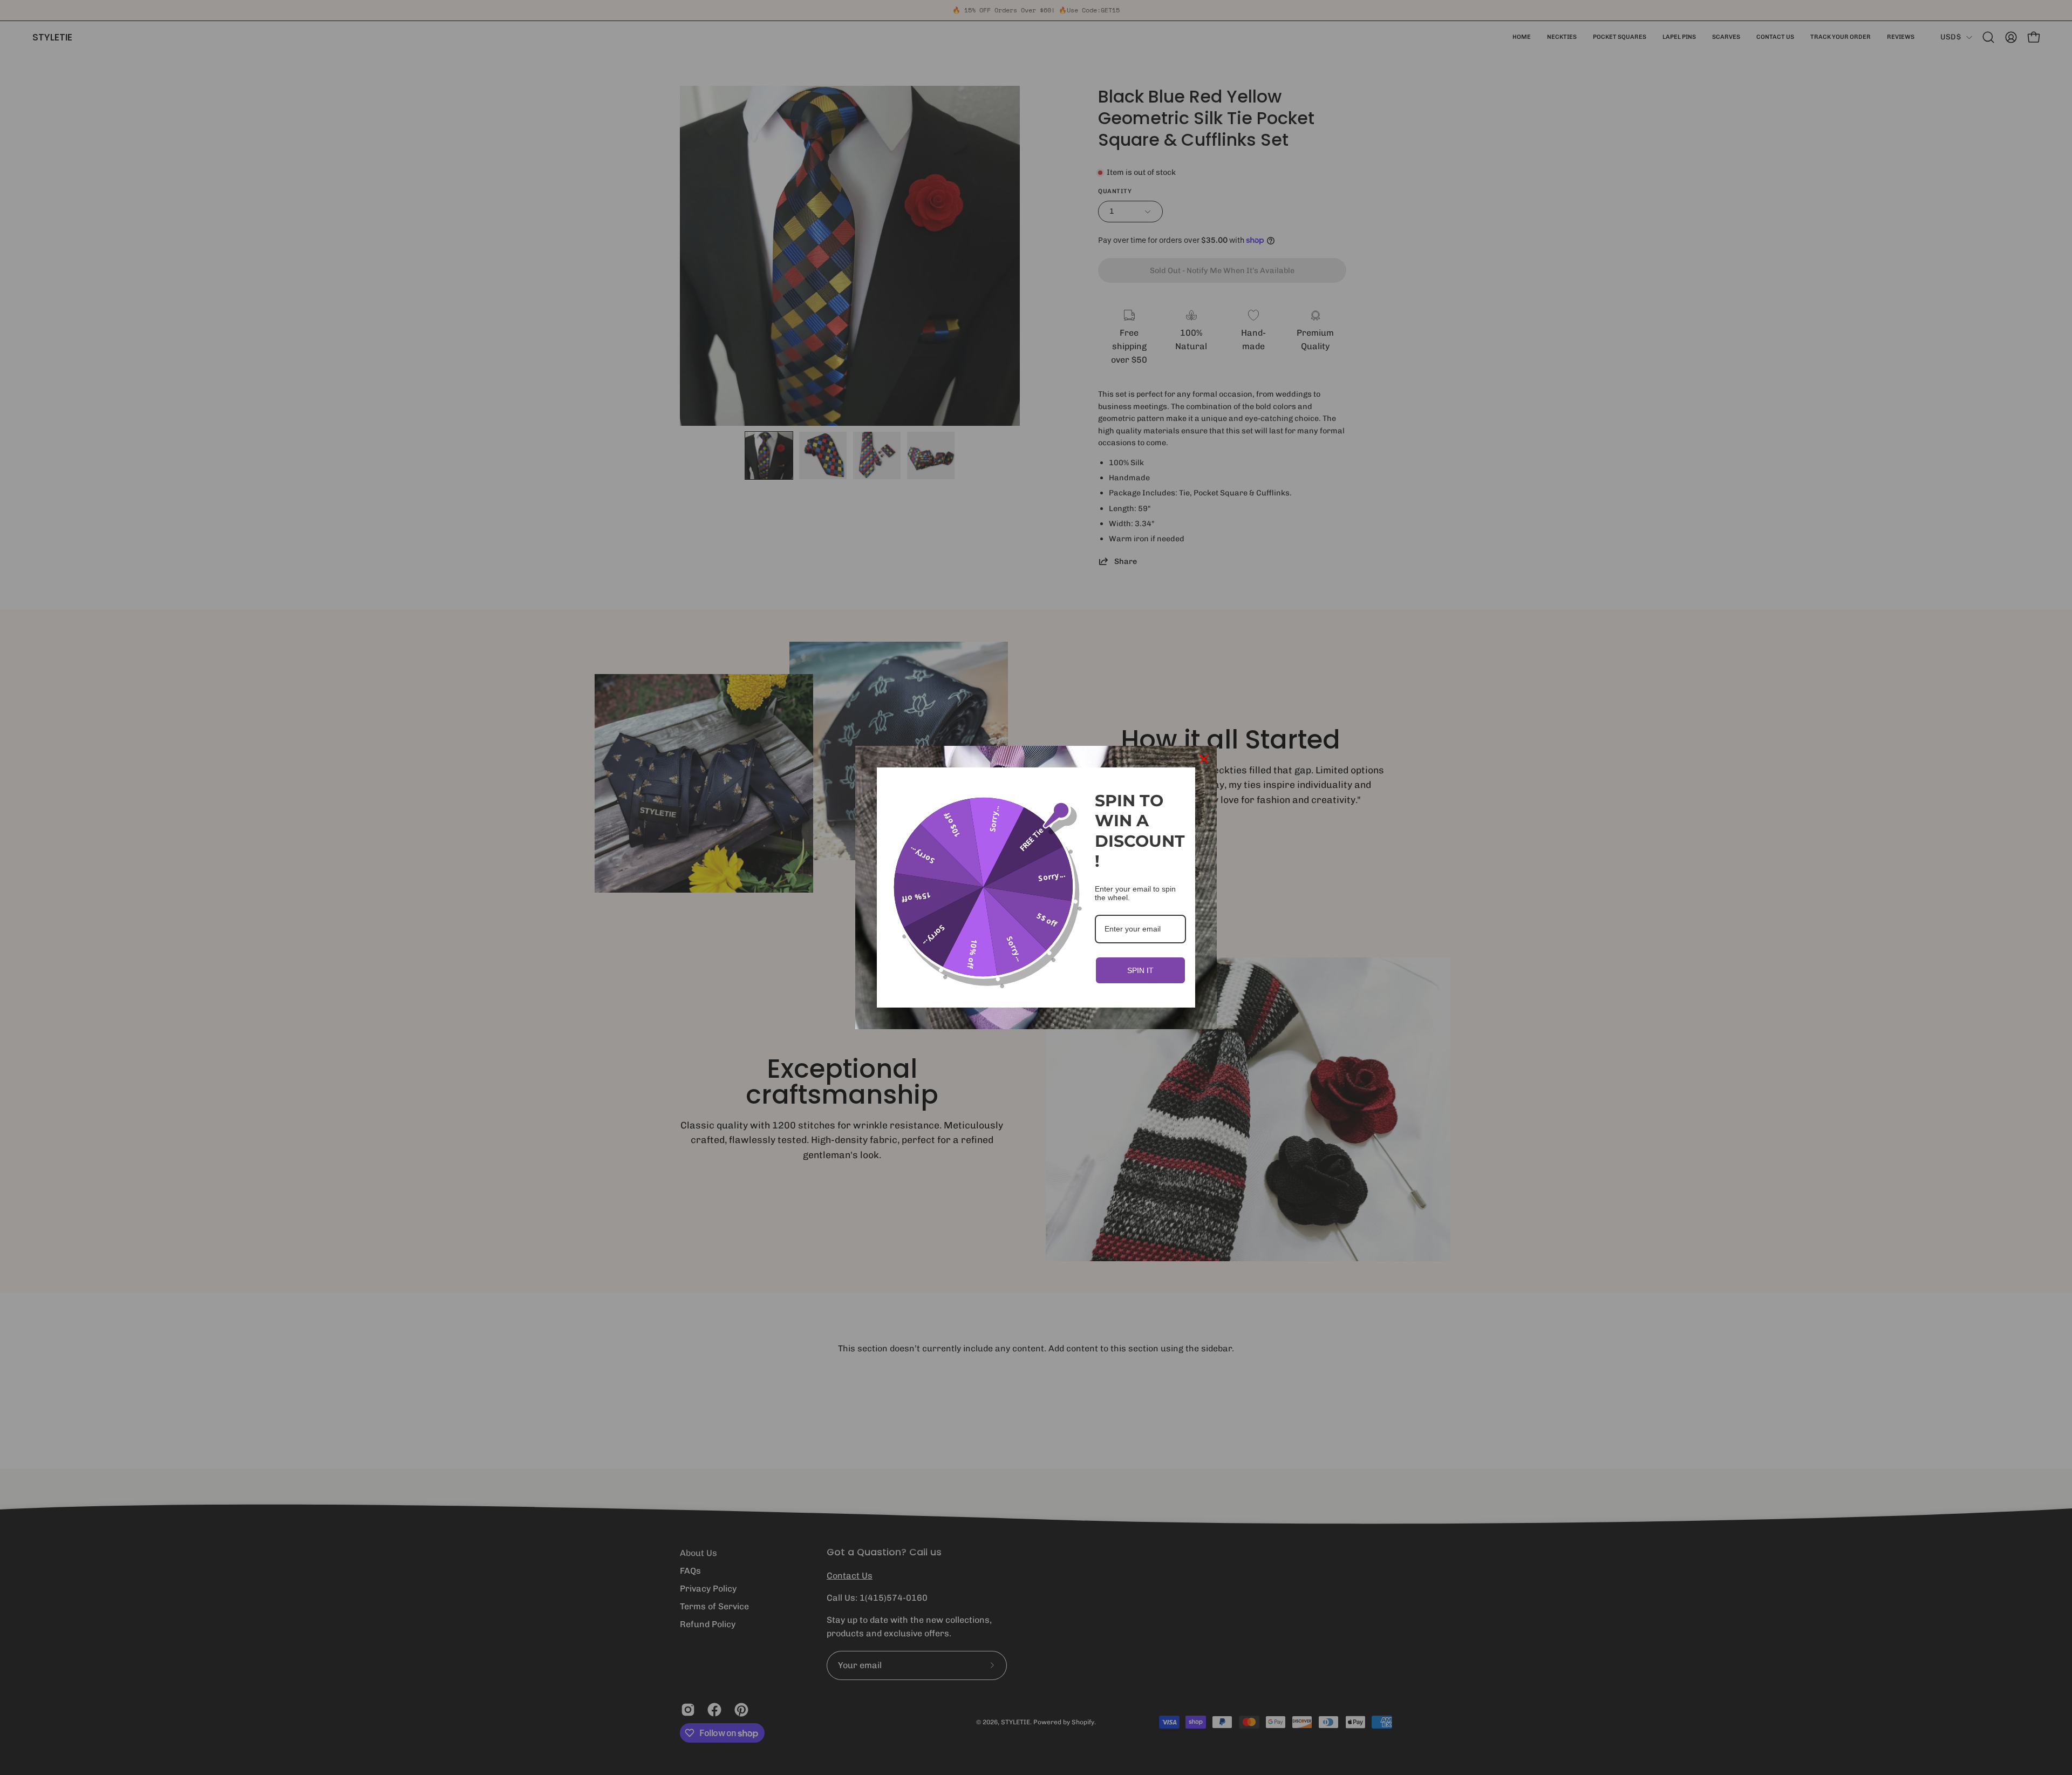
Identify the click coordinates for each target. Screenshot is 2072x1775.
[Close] (1204, 759)
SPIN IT (1140, 970)
